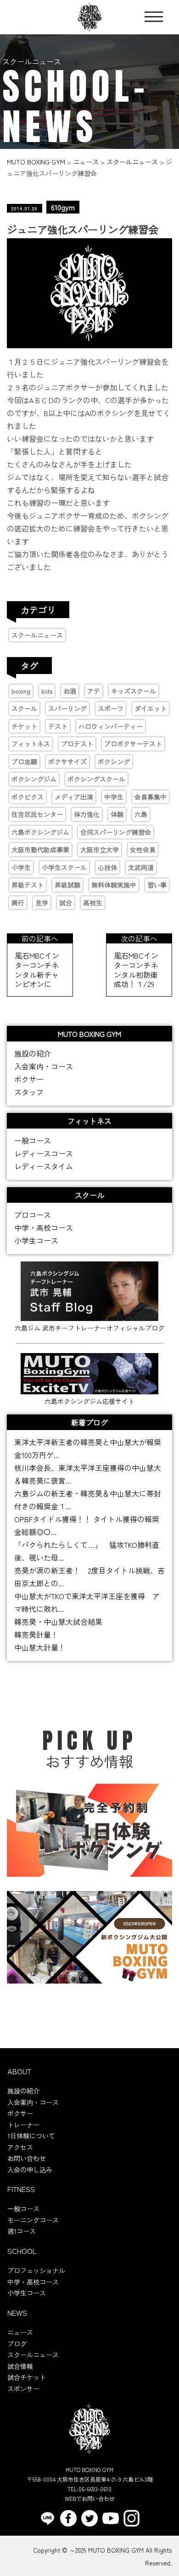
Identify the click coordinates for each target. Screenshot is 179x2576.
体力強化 (87, 814)
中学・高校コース (44, 1228)
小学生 (21, 867)
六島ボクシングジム (40, 832)
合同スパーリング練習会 (116, 832)
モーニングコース (33, 2220)
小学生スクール (64, 867)
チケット (24, 726)
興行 (18, 903)
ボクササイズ (67, 762)
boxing (21, 691)
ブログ (17, 2344)
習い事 (157, 885)
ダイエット (151, 708)
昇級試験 (67, 885)
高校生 (93, 903)
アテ (94, 691)
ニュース (20, 2332)
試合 (66, 903)
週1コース (22, 2231)
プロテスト (77, 744)
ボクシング (114, 762)
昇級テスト (28, 885)
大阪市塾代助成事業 (40, 850)
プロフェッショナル (36, 2270)
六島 (141, 814)
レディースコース (44, 1153)
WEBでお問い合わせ (90, 2498)
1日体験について (31, 2136)
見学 (42, 903)
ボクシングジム (34, 779)
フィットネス (31, 744)
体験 (117, 814)
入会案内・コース (44, 1066)
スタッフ (29, 1092)
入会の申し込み (30, 2170)
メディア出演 (74, 797)
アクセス (20, 2147)
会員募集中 (151, 797)
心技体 (107, 867)
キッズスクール (134, 691)
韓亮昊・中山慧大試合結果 (58, 1622)
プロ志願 (24, 762)
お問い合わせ (27, 2158)
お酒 (70, 691)
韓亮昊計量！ (36, 1634)
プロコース (33, 1215)
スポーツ (111, 708)
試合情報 (20, 2366)
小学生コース (36, 1240)
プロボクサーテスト (133, 744)
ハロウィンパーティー (111, 726)
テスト (58, 726)
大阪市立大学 (100, 850)
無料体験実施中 (114, 885)
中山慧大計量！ (40, 1647)
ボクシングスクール (96, 779)
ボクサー (29, 1079)
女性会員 (143, 850)
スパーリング (67, 708)
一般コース (33, 1140)
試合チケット (27, 2377)
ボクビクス (28, 797)
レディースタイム (44, 1166)
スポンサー (23, 2389)
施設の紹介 (33, 1053)
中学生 (114, 797)
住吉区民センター (37, 814)
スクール (24, 708)
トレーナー (23, 2125)
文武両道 (141, 867)
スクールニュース (37, 635)
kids (47, 691)
